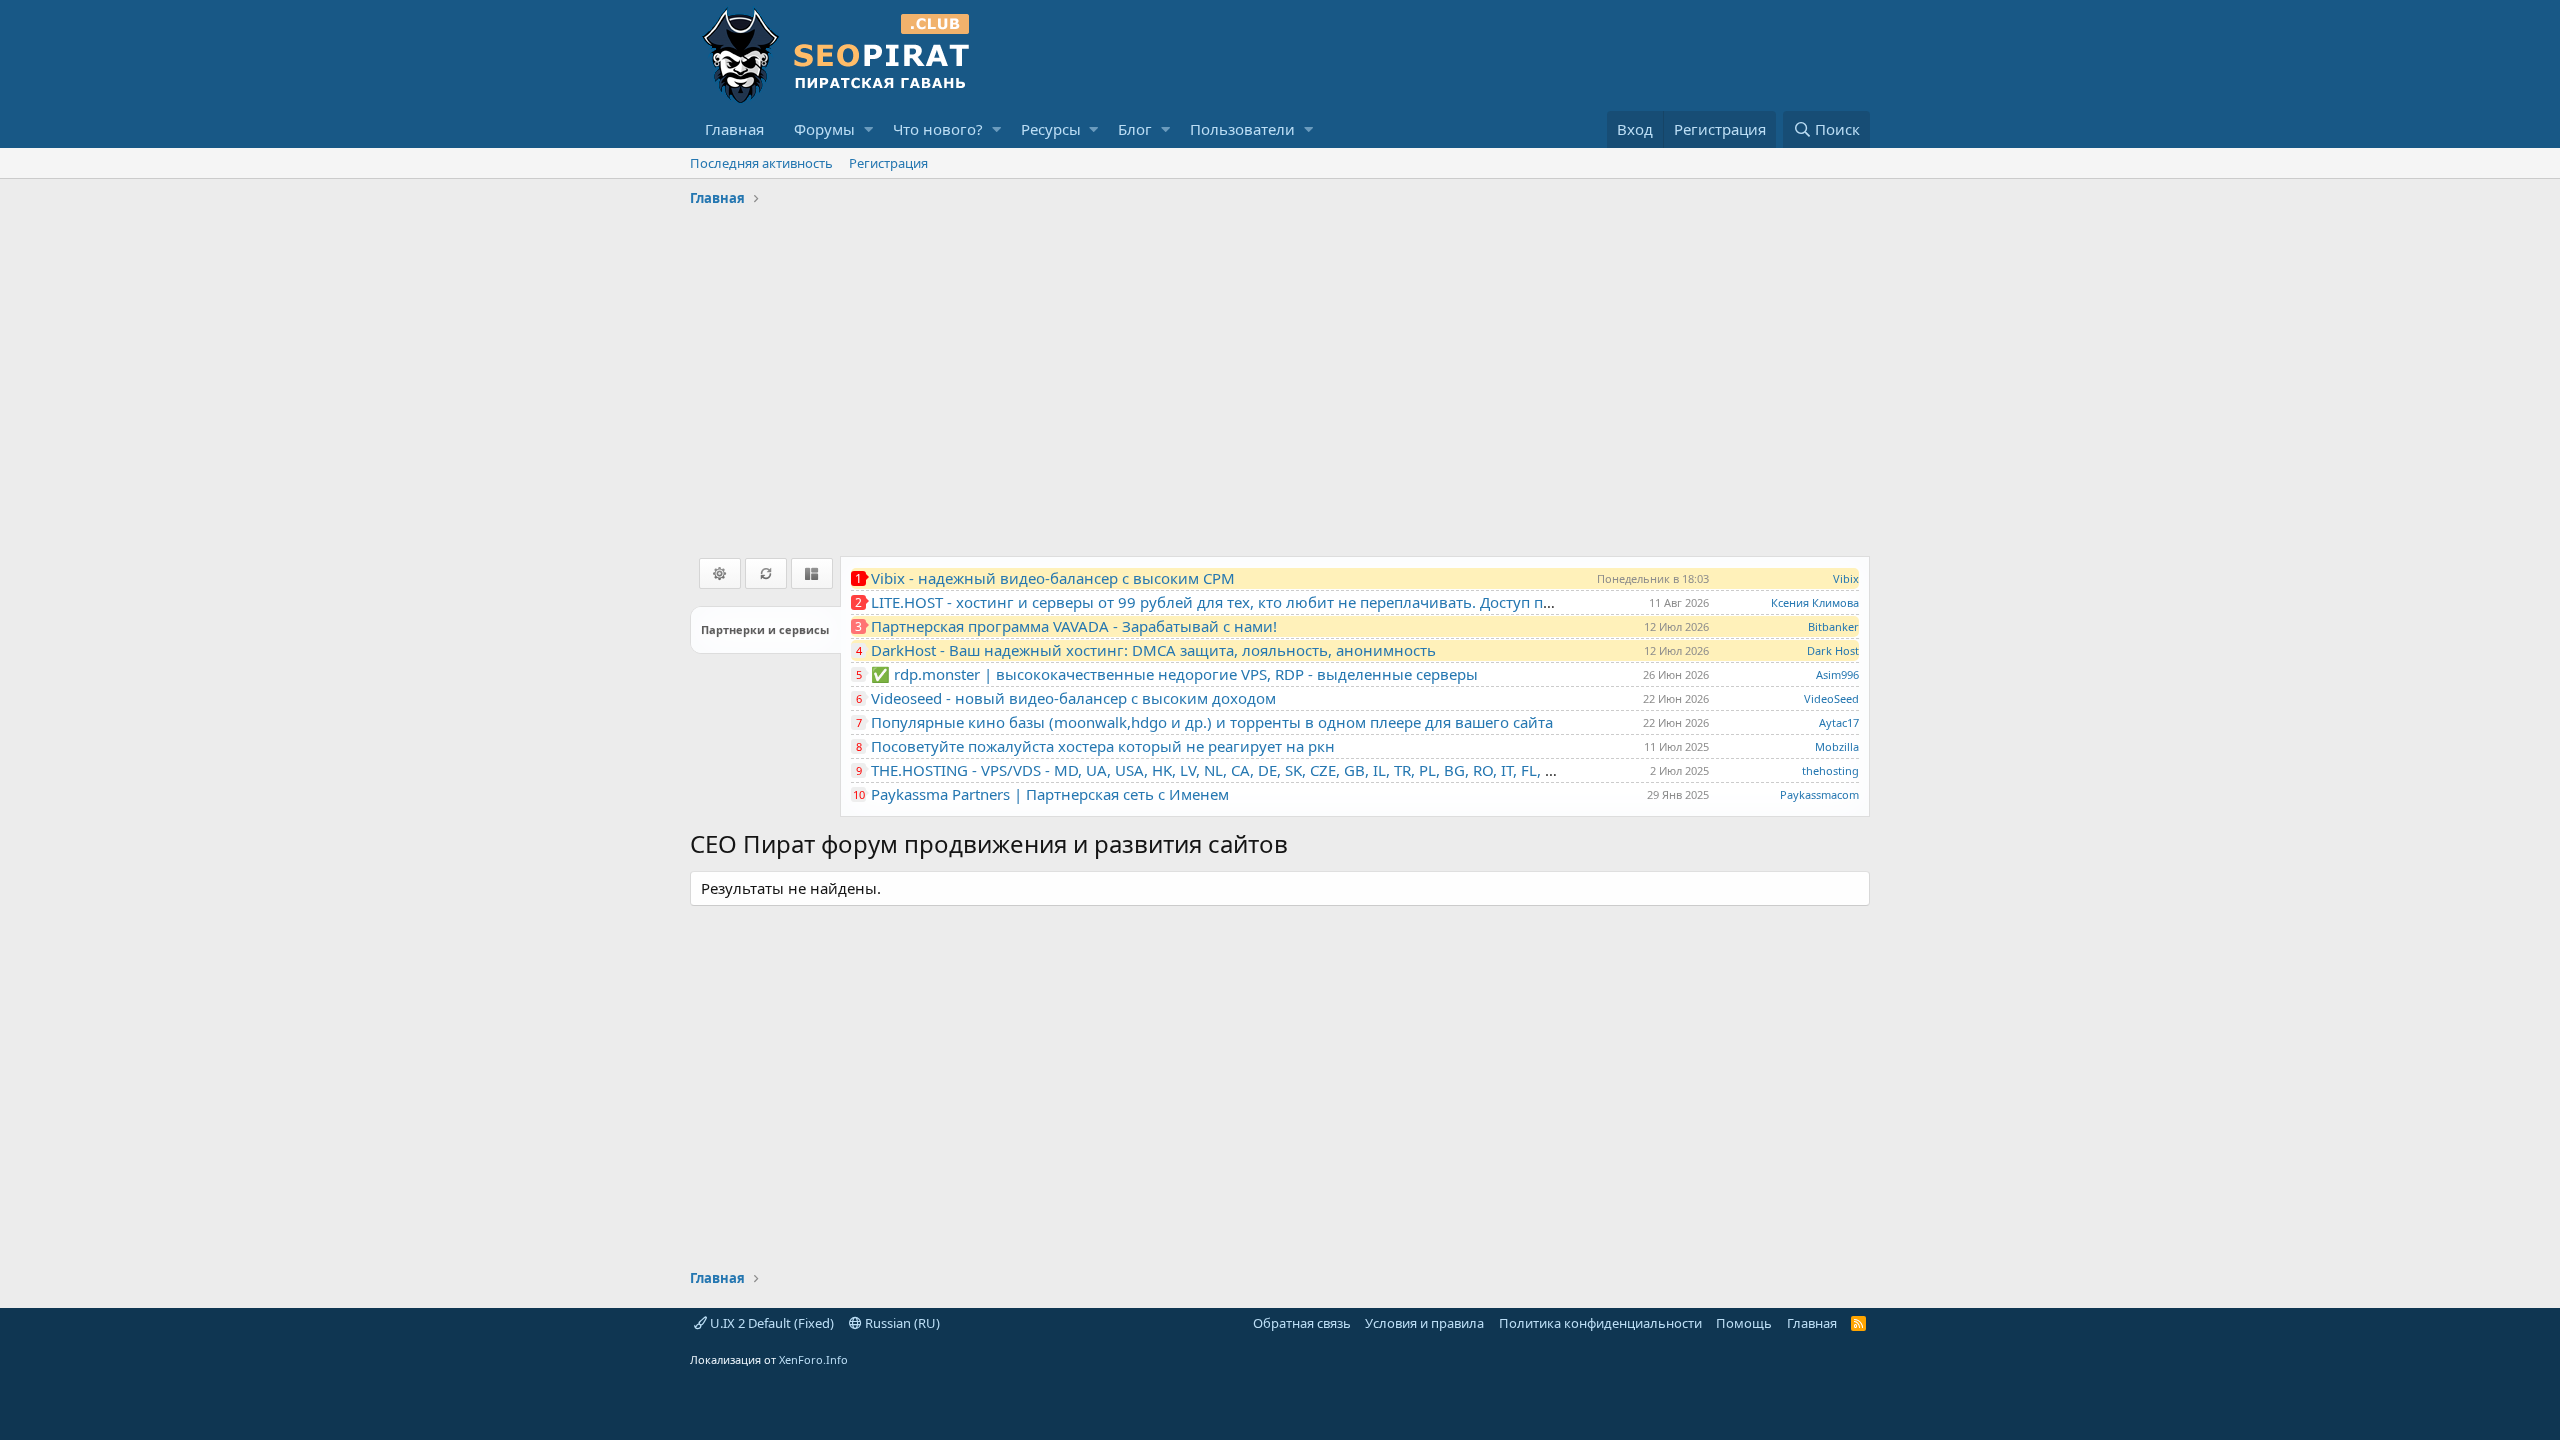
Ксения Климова (1815, 602)
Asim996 (1837, 674)
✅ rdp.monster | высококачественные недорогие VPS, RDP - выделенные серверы (1174, 674)
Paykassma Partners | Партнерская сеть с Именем (1050, 794)
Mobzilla (1837, 746)
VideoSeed (1831, 698)
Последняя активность (761, 163)
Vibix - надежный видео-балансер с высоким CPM (1053, 578)
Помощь (1744, 1323)
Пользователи (1242, 129)
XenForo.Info (813, 1359)
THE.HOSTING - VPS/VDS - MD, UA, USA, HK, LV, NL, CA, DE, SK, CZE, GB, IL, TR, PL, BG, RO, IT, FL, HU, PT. (1233, 770)
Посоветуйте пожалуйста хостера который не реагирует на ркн (1103, 746)
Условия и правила (1424, 1323)
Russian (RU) (901, 1323)
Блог (1135, 129)
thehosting (1830, 770)
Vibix (1846, 578)
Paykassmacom (1819, 794)
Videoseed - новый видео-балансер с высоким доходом (1073, 698)
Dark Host (1833, 650)
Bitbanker (1833, 626)
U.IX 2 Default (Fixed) (770, 1323)
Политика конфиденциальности (1600, 1323)
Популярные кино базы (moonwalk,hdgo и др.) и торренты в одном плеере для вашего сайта (1212, 722)
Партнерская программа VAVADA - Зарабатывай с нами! (1074, 626)
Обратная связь (1302, 1323)
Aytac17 (1839, 722)
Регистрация (888, 163)
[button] (868, 129)
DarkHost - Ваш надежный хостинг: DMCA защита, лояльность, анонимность (1153, 650)
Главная (734, 129)
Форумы (824, 129)
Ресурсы (1051, 129)
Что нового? (938, 129)
